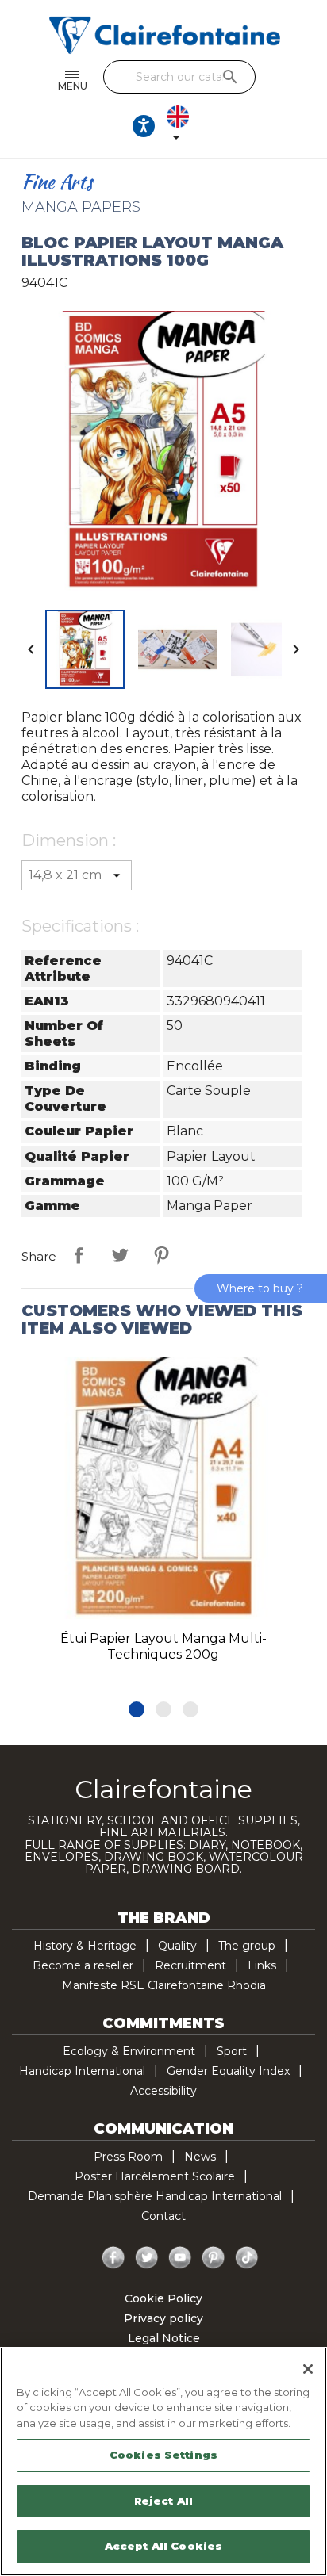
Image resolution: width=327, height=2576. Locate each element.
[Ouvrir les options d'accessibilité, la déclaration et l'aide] (144, 126)
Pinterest (161, 1255)
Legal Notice (164, 2338)
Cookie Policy (163, 2298)
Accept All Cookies (163, 2546)
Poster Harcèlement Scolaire (155, 2176)
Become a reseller (83, 1965)
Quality (177, 1946)
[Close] (308, 2369)
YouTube (180, 2258)
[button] (137, 1709)
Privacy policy (163, 2318)
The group (247, 1946)
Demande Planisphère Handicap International (155, 2196)
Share (79, 1255)
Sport (232, 2051)
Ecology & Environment (129, 2051)
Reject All (163, 2501)
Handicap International (82, 2071)
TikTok (247, 2258)
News (200, 2157)
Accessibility (163, 2091)
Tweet (120, 1255)
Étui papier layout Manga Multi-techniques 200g (163, 1646)
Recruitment (190, 1965)
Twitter (147, 2258)
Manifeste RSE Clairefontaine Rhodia (164, 1985)
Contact (163, 2216)
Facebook (113, 2258)
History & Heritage (85, 1946)
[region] (163, 2461)
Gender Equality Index (228, 2071)
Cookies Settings (163, 2455)
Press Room (128, 2157)
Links (262, 1965)
